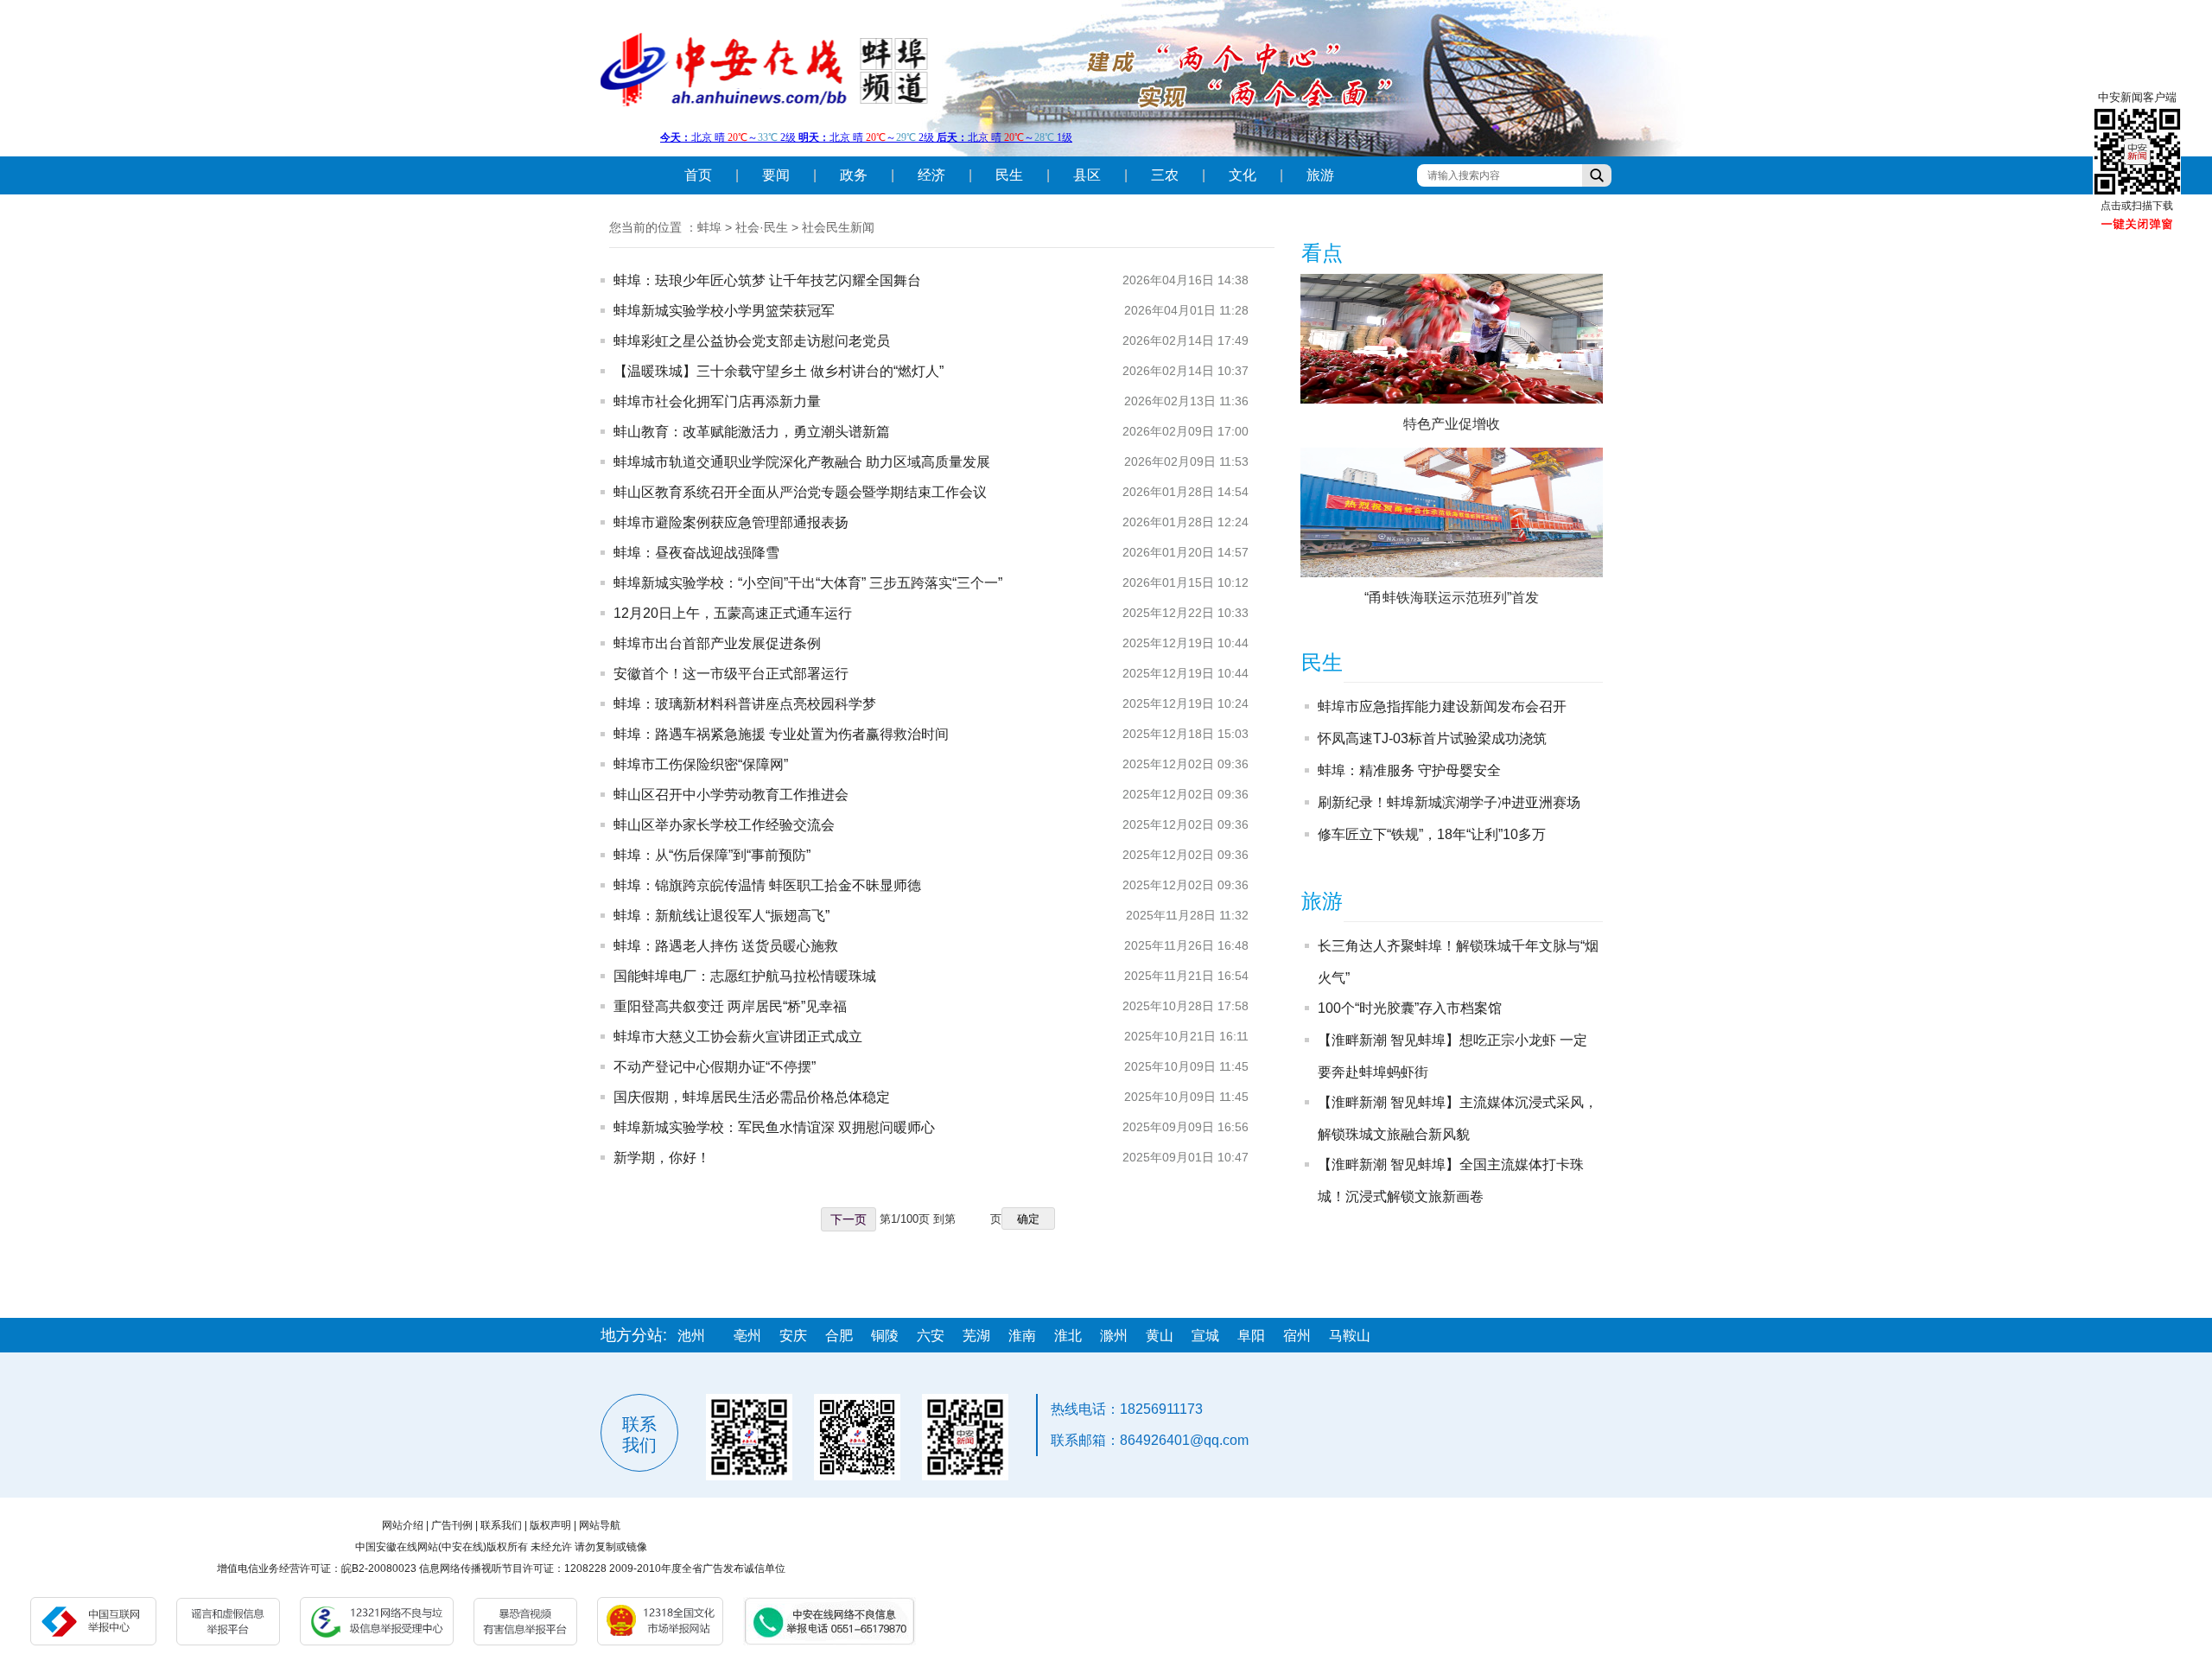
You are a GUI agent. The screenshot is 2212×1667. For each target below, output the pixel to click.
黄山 (1160, 1336)
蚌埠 (709, 227)
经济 (931, 175)
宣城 (1205, 1336)
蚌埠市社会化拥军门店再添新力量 (717, 401)
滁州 (1114, 1336)
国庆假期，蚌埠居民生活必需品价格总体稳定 (752, 1097)
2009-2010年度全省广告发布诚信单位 (697, 1568)
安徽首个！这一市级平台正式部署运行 (731, 674)
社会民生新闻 (838, 227)
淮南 (1022, 1336)
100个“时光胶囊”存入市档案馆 (1410, 1008)
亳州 (747, 1336)
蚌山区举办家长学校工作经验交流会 (724, 825)
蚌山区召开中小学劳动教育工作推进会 (731, 795)
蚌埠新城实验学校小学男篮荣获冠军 (724, 311)
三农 (1165, 175)
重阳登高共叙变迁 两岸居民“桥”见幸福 (730, 1006)
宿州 (1297, 1336)
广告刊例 (452, 1525)
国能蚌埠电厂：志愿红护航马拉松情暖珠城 (745, 976)
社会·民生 (762, 227)
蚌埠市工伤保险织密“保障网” (701, 764)
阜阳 (1251, 1336)
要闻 (776, 175)
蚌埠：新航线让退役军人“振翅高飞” (721, 916)
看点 (1322, 253)
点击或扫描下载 (2137, 206)
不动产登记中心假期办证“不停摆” (715, 1067)
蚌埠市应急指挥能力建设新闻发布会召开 (1442, 706)
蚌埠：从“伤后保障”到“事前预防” (712, 855)
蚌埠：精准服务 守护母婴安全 (1409, 770)
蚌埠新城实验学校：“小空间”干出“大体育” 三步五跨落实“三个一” (808, 583)
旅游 (1320, 175)
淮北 (1068, 1336)
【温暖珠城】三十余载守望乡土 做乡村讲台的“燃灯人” (779, 371)
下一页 (849, 1219)
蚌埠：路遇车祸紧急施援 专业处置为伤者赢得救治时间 (781, 734)
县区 (1087, 175)
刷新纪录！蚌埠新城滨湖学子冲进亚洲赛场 (1449, 802)
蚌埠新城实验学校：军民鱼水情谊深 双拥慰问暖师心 (774, 1127)
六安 (931, 1336)
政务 (854, 175)
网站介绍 (403, 1525)
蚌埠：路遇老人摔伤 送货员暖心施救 (726, 946)
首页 (698, 175)
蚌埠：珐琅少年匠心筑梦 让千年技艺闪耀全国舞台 (767, 280)
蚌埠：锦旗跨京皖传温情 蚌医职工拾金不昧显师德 (767, 885)
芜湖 (976, 1336)
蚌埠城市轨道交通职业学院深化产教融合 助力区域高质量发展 (802, 462)
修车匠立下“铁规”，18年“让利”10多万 (1432, 834)
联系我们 (501, 1525)
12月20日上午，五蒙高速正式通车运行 (733, 613)
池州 (691, 1336)
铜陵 (885, 1336)
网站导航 (600, 1525)
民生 (1009, 175)
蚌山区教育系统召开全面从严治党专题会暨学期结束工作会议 (800, 492)
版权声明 (550, 1525)
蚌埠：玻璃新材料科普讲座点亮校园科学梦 (745, 704)
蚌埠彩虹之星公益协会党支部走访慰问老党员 (752, 341)
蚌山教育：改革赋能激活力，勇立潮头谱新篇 (752, 432)
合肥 (839, 1336)
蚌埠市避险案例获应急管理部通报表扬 (731, 522)
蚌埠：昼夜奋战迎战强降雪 (696, 553)
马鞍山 (1350, 1336)
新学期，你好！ (662, 1158)
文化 (1243, 175)
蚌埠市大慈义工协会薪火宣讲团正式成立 (738, 1037)
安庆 (793, 1336)
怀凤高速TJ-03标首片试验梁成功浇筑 (1432, 738)
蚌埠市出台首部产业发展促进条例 (717, 643)
